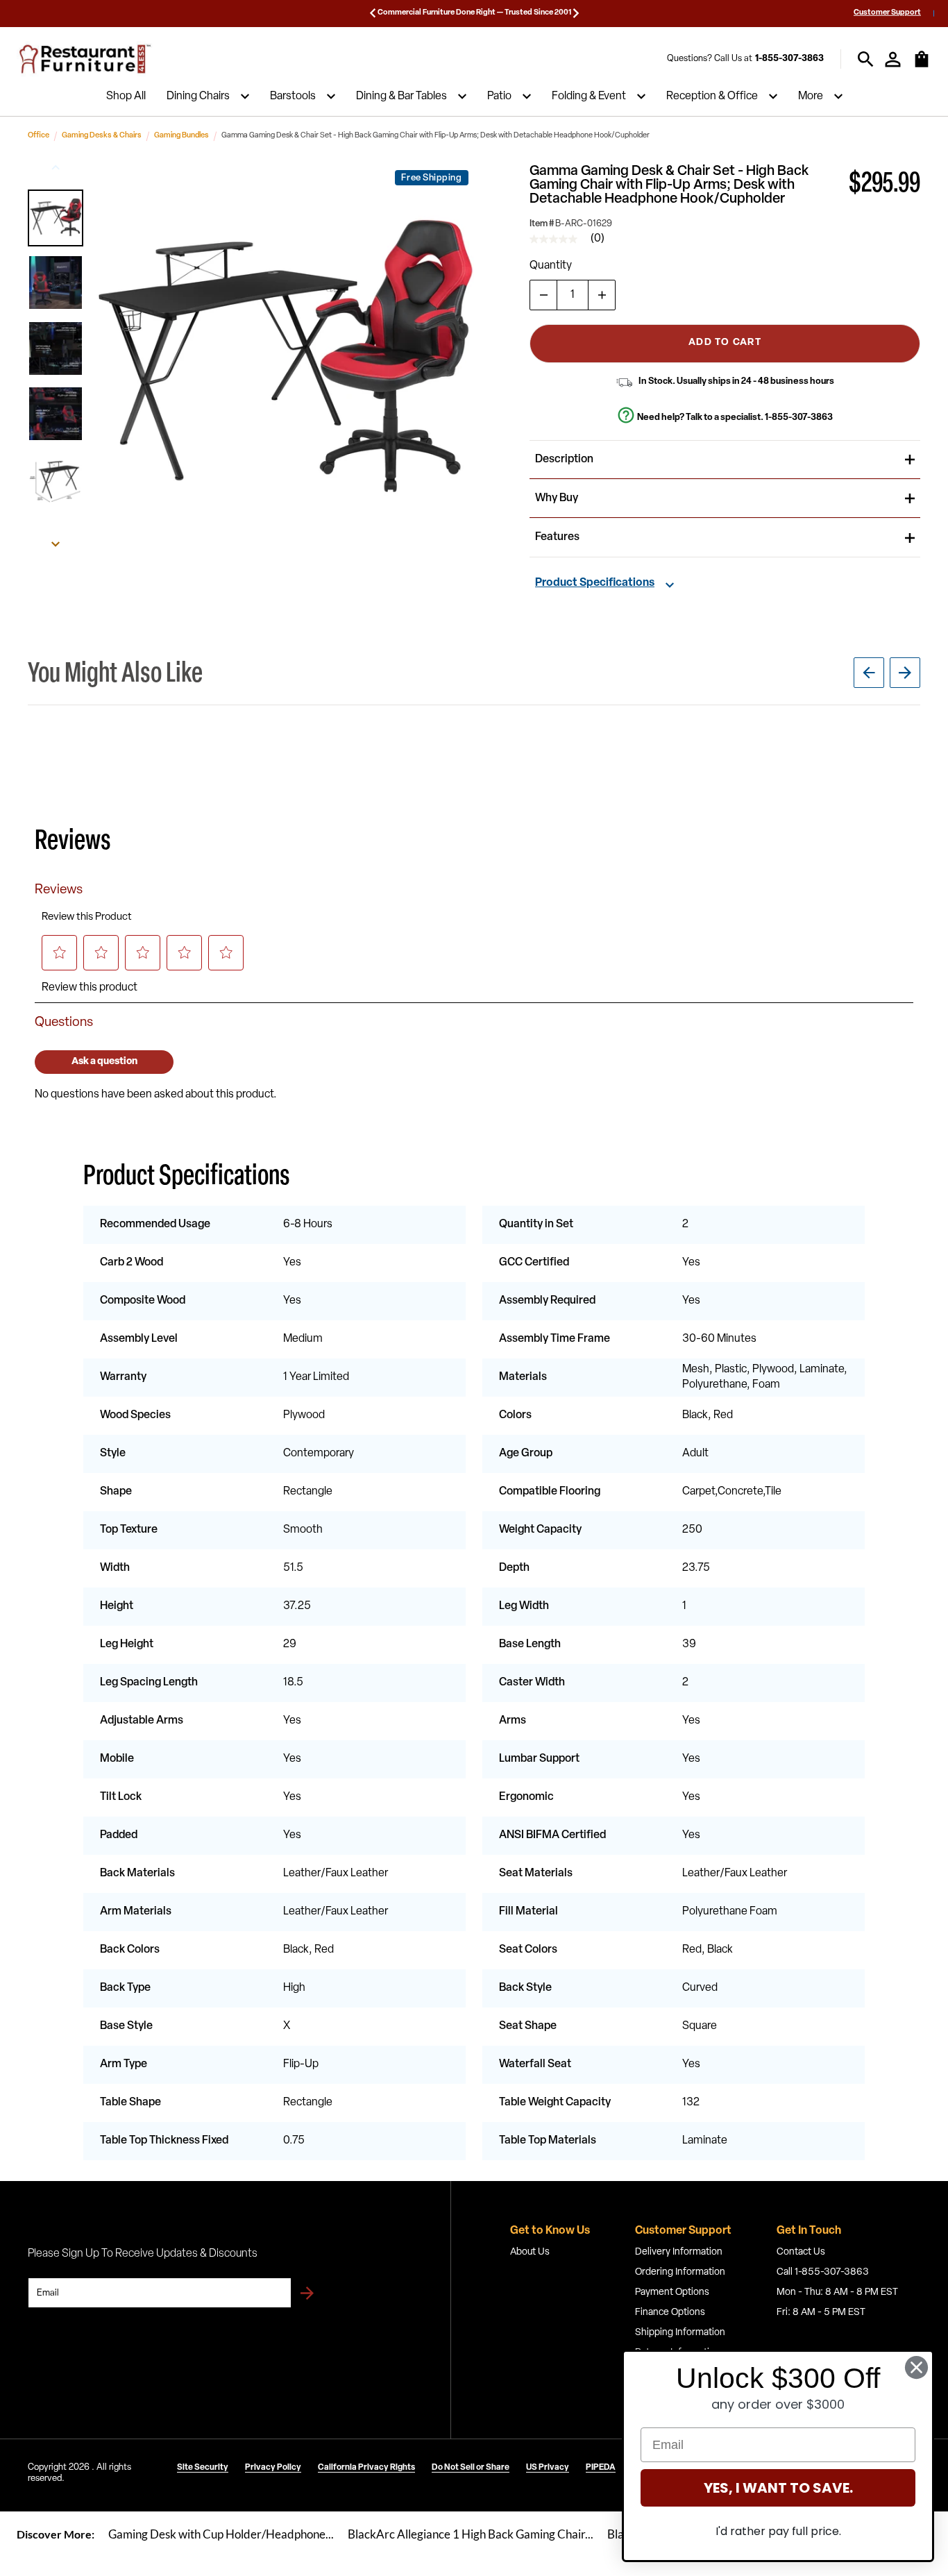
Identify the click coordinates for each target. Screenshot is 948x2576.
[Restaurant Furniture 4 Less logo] (86, 59)
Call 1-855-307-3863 (823, 2272)
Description (564, 460)
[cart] (922, 66)
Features (557, 537)
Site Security (203, 2468)
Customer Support (887, 13)
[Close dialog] (916, 2367)
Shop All (126, 96)
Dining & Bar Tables (401, 96)
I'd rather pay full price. (778, 2531)
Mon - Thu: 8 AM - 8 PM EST (837, 2292)
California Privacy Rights (366, 2468)
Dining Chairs (198, 96)
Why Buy (557, 498)
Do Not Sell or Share (471, 2468)
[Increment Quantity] (602, 295)
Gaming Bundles (181, 136)
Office (39, 136)
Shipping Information (680, 2333)
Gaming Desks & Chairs (102, 136)
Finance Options (670, 2313)
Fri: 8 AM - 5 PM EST (821, 2313)
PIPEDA (601, 2468)
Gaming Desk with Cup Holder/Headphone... (221, 2534)
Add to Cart (725, 343)
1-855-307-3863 (789, 59)
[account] (893, 59)
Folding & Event (589, 96)
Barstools (293, 96)
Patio (499, 96)
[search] (866, 59)
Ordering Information (680, 2272)
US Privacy (548, 2468)
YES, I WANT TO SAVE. (778, 2488)
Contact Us (801, 2252)
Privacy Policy (273, 2468)
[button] (56, 218)
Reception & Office (712, 96)
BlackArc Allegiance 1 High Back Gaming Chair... (471, 2534)
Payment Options (672, 2292)
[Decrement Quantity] (543, 295)
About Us (530, 2252)
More (811, 96)
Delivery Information (679, 2252)
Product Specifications (595, 583)
